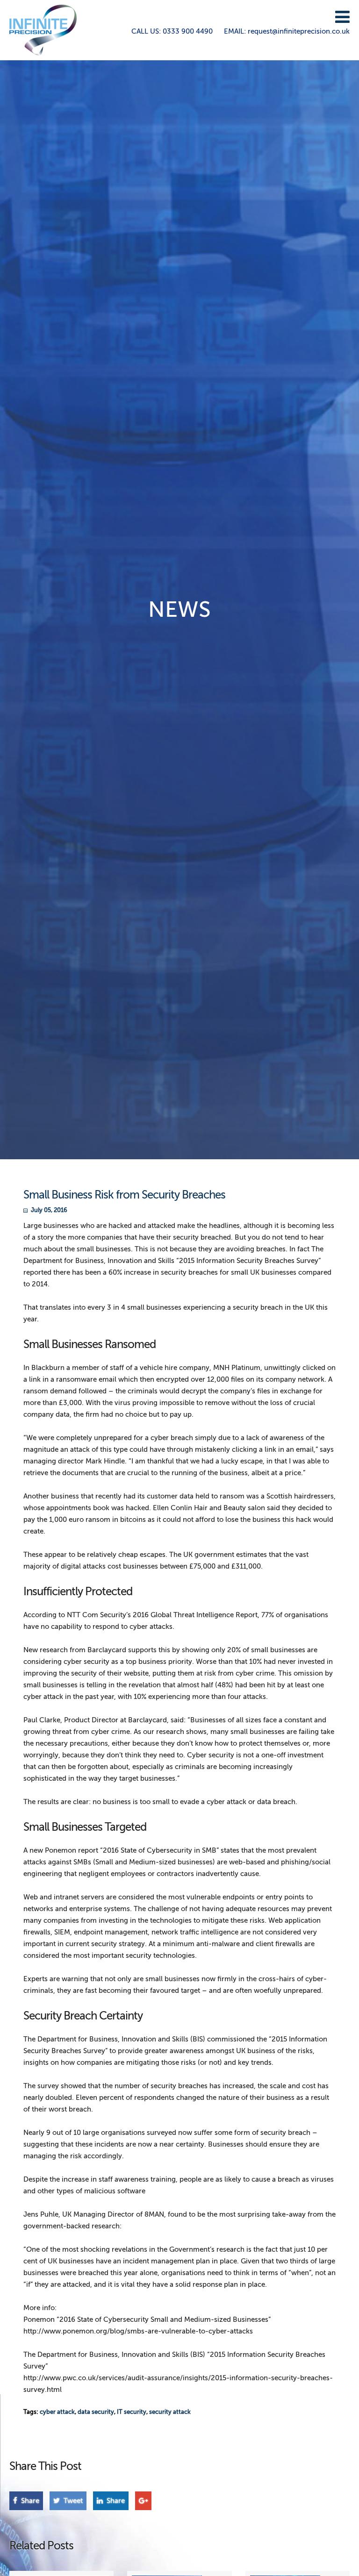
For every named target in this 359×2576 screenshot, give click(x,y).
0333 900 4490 (172, 31)
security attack (170, 2412)
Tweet (72, 2501)
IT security (132, 2412)
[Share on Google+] (143, 2501)
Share (29, 2501)
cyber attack (57, 2412)
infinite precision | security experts (43, 30)
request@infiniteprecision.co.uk (287, 31)
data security (96, 2412)
